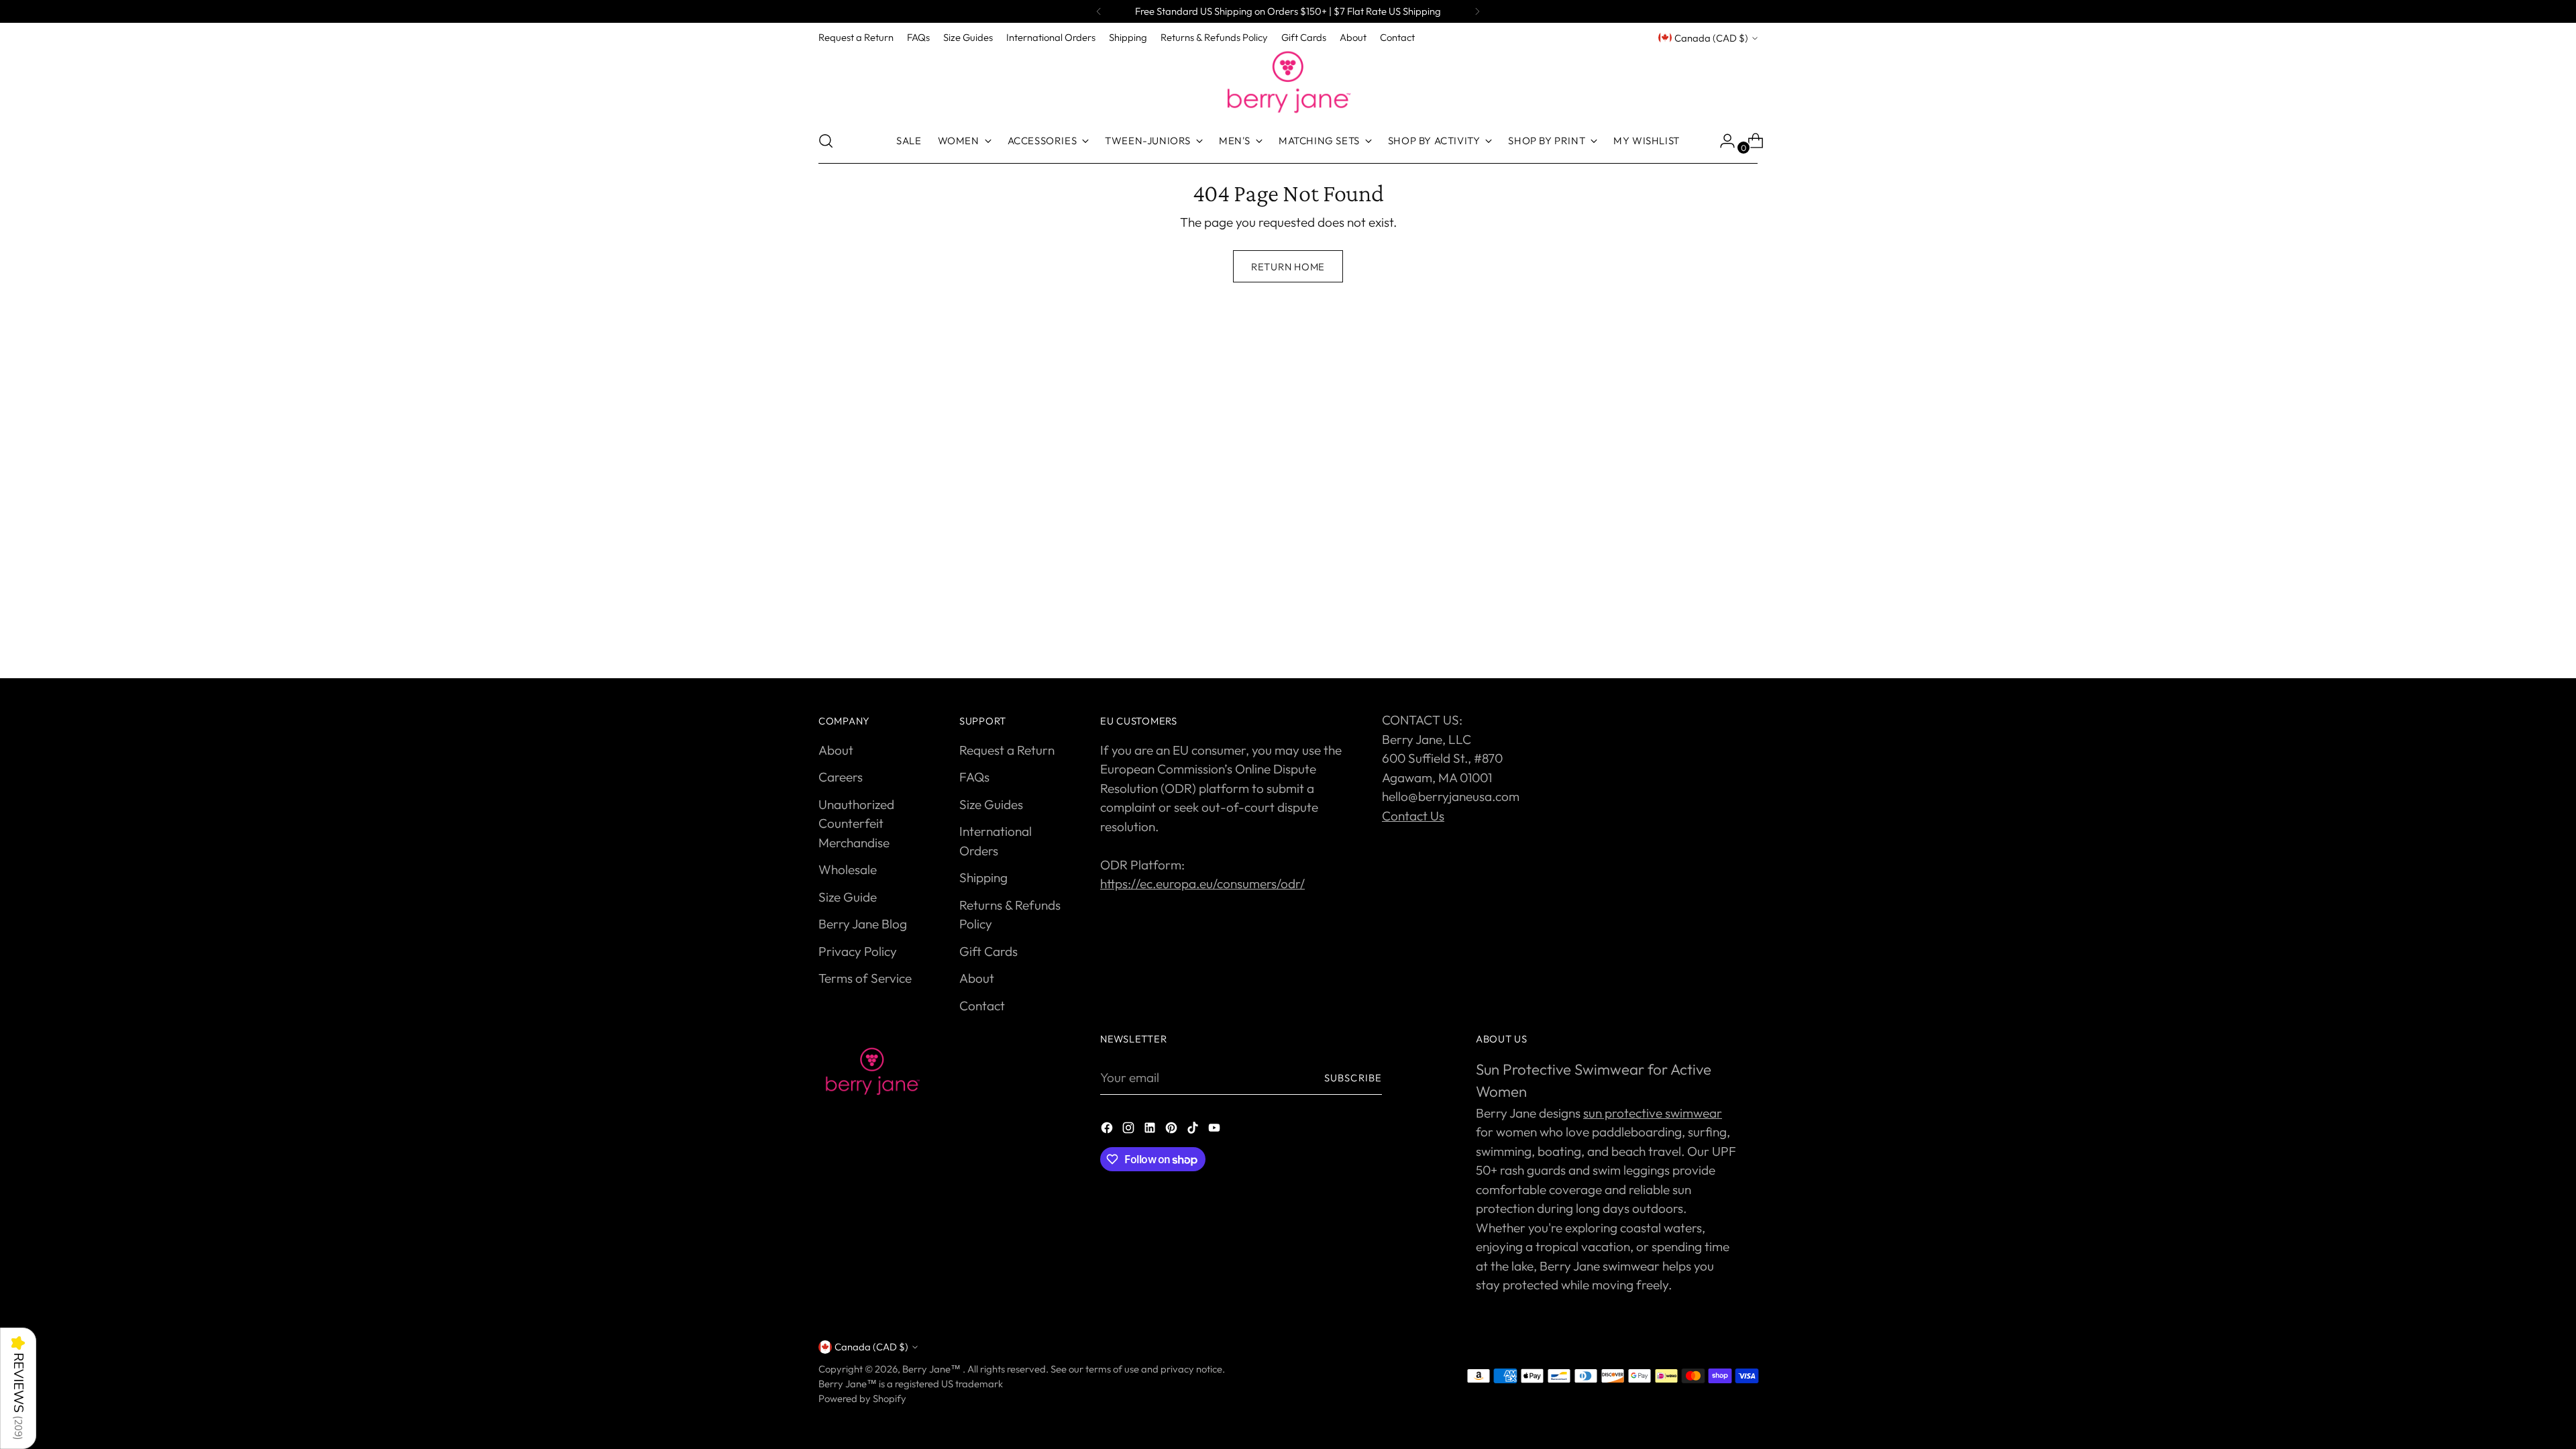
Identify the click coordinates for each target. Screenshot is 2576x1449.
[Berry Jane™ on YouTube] (1216, 1130)
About (836, 750)
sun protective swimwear (1653, 1113)
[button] (18, 1388)
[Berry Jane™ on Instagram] (1130, 1130)
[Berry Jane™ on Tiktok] (1194, 1130)
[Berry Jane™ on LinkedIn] (1151, 1130)
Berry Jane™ (932, 1369)
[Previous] (1099, 11)
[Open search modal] (826, 141)
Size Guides (991, 804)
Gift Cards (988, 951)
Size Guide (848, 897)
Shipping (983, 877)
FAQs (974, 777)
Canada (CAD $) (1711, 38)
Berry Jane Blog (863, 924)
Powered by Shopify (862, 1398)
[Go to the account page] (1722, 141)
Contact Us (1413, 816)
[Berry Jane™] (1288, 83)
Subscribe (1353, 1078)
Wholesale (848, 869)
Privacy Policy (858, 951)
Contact (982, 1006)
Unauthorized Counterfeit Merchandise (856, 823)
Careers (841, 777)
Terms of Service (865, 978)
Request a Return (1007, 750)
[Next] (1477, 11)
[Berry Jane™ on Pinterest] (1173, 1130)
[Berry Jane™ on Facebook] (1108, 1130)
